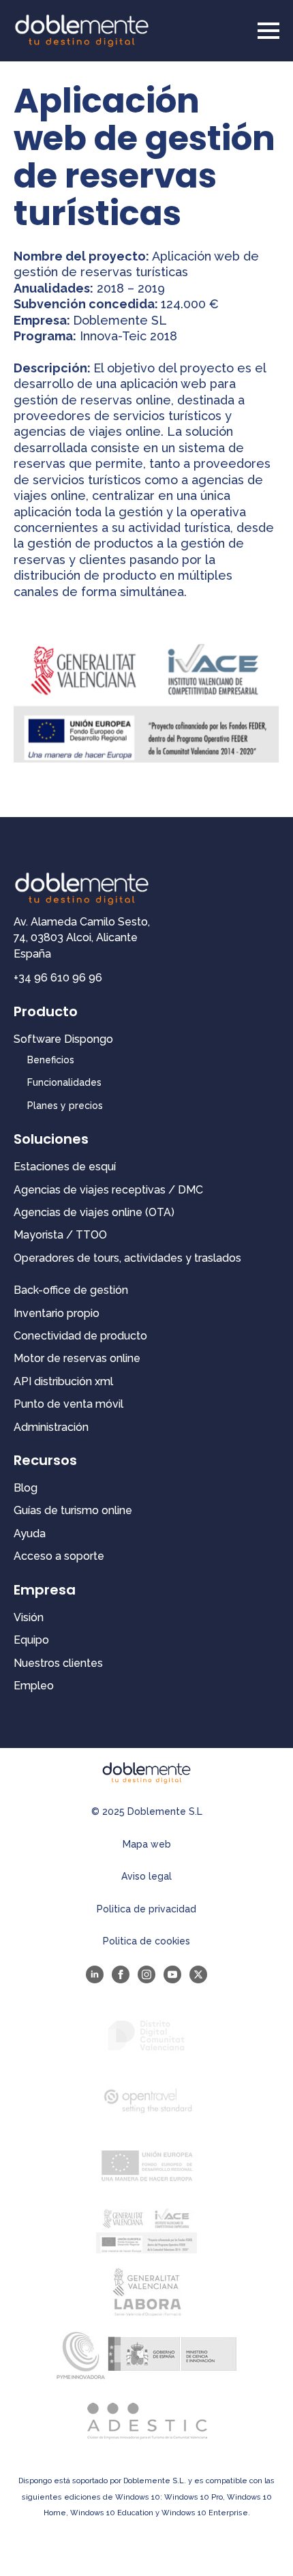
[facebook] (121, 1974)
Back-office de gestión (71, 1290)
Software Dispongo (63, 1039)
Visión (29, 1617)
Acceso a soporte (59, 1556)
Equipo (31, 1640)
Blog (26, 1488)
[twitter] (198, 1974)
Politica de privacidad (146, 1909)
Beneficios (51, 1060)
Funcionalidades (64, 1082)
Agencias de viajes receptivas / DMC (108, 1190)
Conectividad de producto (80, 1336)
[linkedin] (95, 1974)
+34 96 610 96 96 (58, 978)
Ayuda (30, 1534)
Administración (51, 1427)
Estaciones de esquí (65, 1167)
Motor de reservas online (77, 1358)
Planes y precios (65, 1106)
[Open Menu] (268, 31)
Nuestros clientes (58, 1663)
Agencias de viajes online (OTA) (94, 1212)
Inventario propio (57, 1313)
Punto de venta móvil (68, 1404)
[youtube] (172, 1974)
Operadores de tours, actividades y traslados (127, 1258)
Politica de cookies (146, 1941)
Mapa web (147, 1844)
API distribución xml (63, 1381)
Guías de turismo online (73, 1510)
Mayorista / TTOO (60, 1235)
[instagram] (146, 1974)
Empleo (34, 1686)
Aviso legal (146, 1876)
